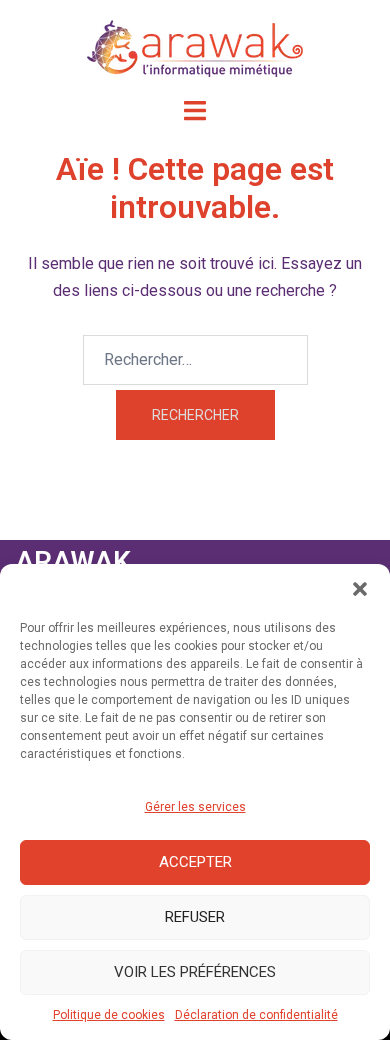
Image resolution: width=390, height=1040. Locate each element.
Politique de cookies (109, 1015)
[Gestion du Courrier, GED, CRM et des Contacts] (195, 47)
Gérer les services (195, 807)
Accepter (195, 862)
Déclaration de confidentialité (256, 1015)
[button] (360, 589)
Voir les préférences (195, 972)
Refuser (195, 917)
